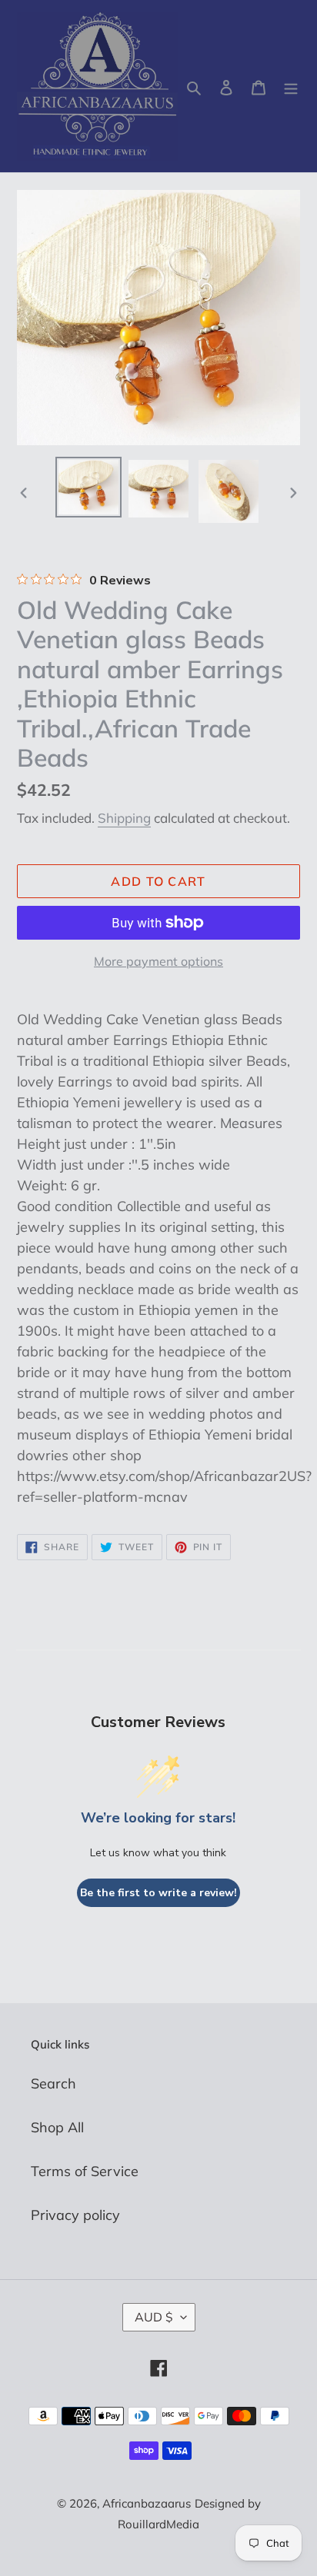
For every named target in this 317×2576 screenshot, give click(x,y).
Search (53, 2083)
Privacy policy (75, 2215)
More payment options (158, 961)
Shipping (124, 818)
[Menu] (291, 87)
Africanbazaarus (147, 2503)
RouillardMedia (158, 2524)
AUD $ (154, 2317)
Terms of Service (85, 2171)
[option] (89, 487)
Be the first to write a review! (158, 1893)
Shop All (57, 2127)
